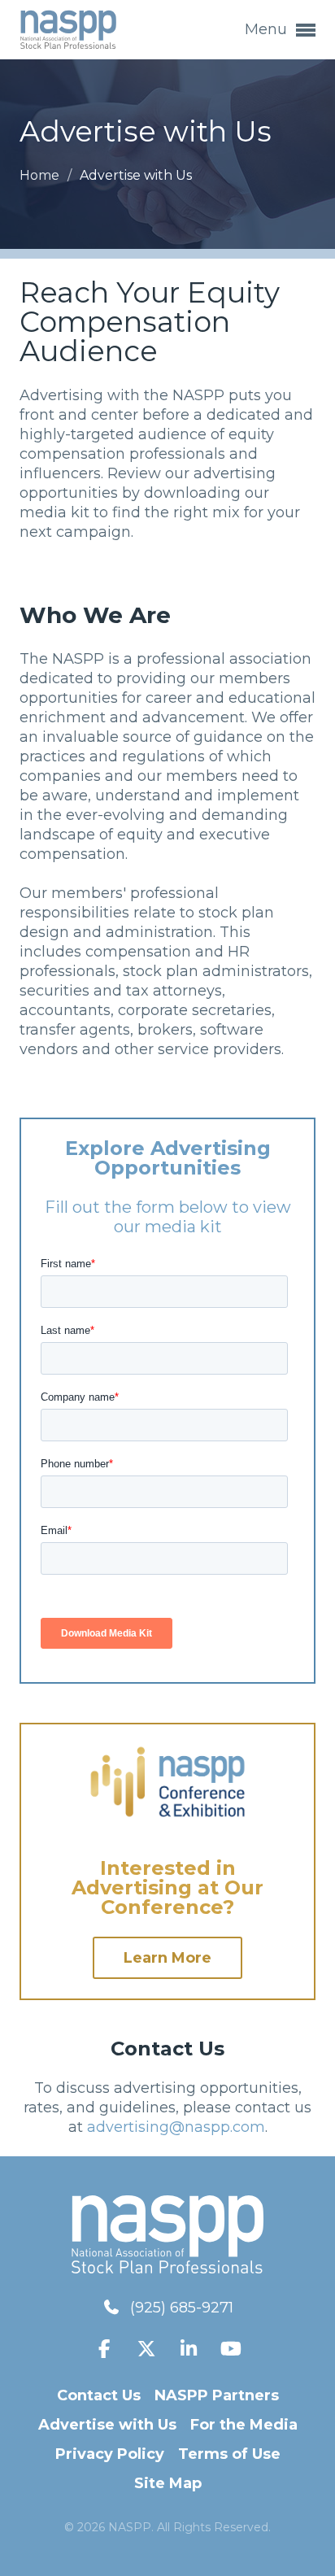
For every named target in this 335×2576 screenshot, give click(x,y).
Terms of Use (229, 2454)
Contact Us (99, 2395)
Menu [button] (268, 29)
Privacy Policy (110, 2454)
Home (41, 175)
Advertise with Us (107, 2425)
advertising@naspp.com (176, 2127)
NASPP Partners (217, 2395)
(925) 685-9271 (182, 2308)
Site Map (168, 2483)
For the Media (244, 2425)
